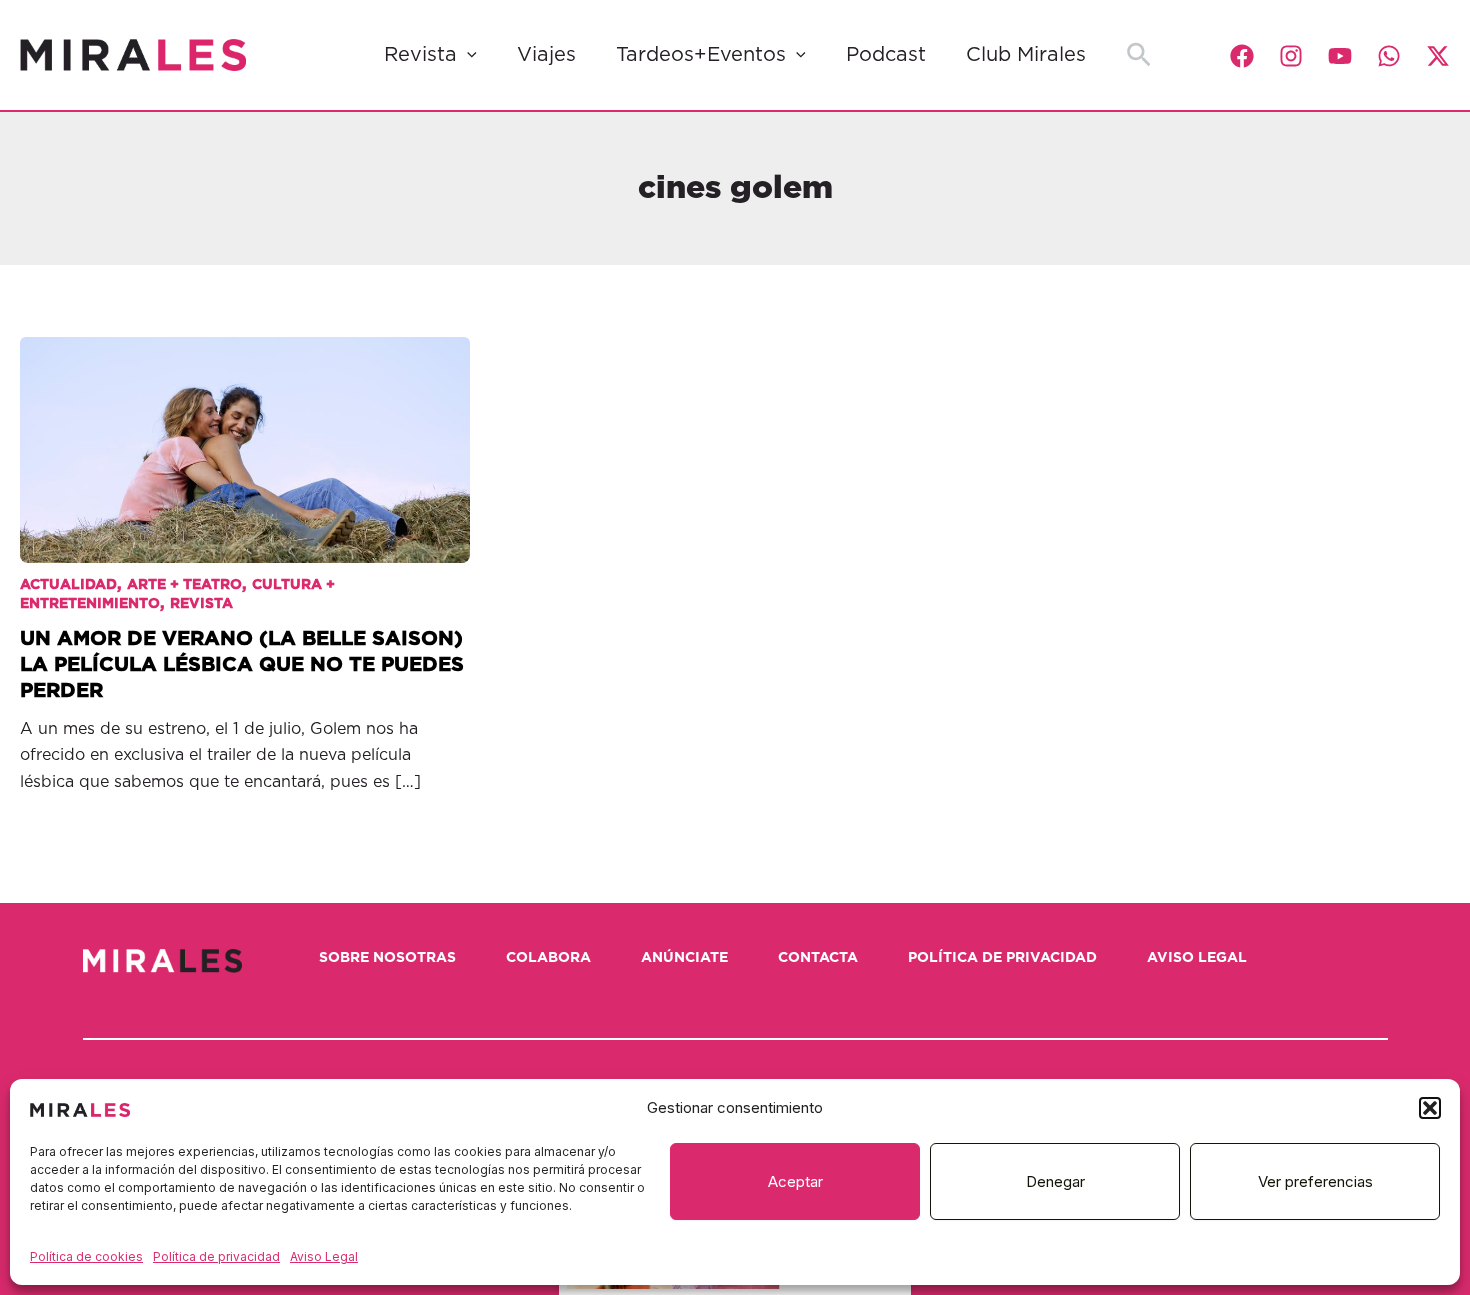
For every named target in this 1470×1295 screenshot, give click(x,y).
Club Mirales (1026, 55)
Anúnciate (684, 958)
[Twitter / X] (1438, 56)
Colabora (548, 958)
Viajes (546, 55)
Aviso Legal (324, 1256)
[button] (1430, 1108)
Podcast (886, 55)
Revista (420, 55)
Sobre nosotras (387, 958)
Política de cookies (86, 1256)
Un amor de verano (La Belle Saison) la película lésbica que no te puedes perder (242, 665)
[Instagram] (1291, 56)
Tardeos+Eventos (701, 55)
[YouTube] (1340, 56)
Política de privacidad (216, 1256)
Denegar (1055, 1181)
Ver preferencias (1315, 1181)
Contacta (818, 958)
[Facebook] (1242, 56)
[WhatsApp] (1389, 56)
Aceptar (795, 1181)
